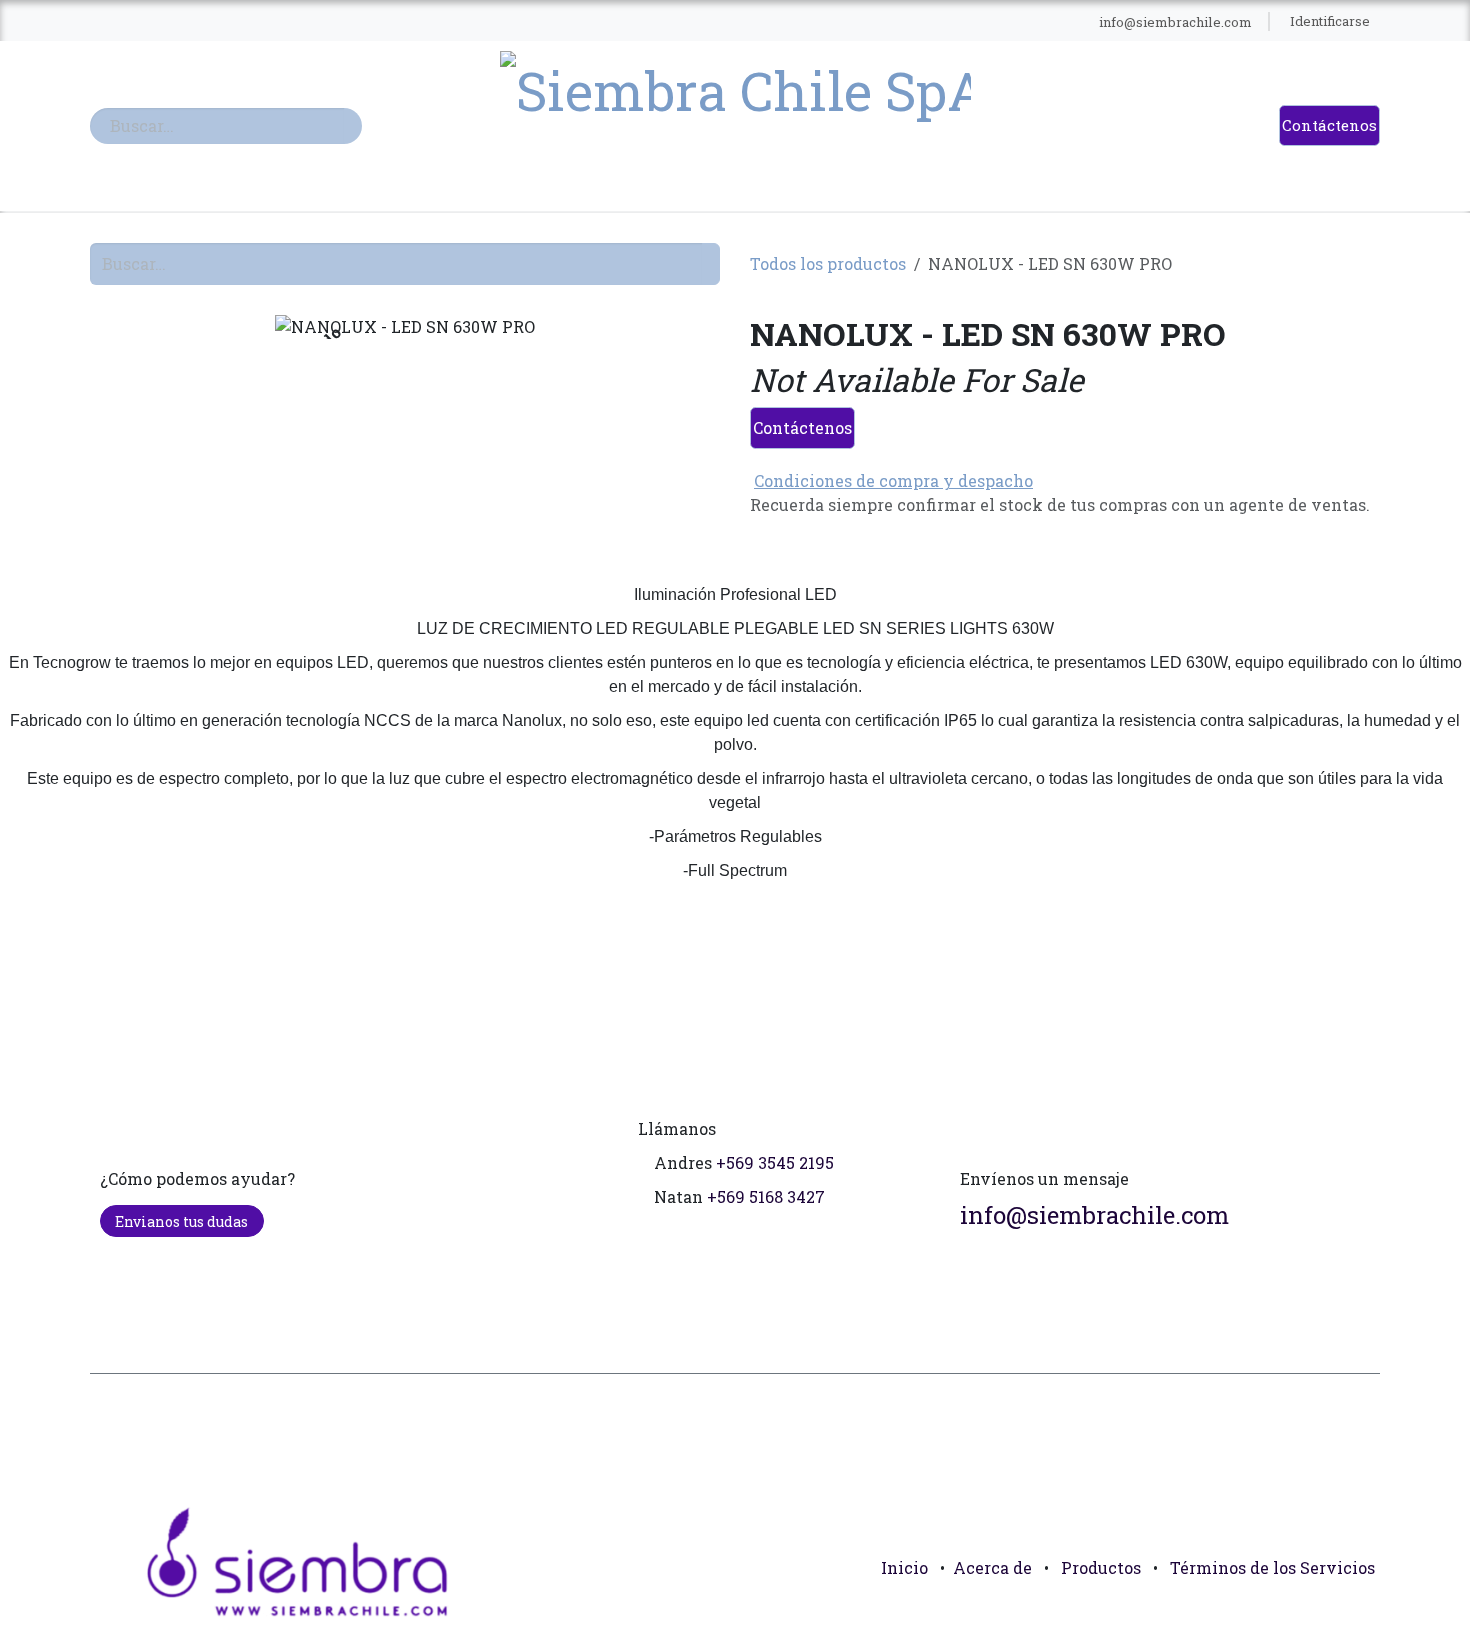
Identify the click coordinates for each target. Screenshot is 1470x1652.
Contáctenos (1329, 125)
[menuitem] (444, 22)
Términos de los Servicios (1272, 1567)
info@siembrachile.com (1094, 1215)
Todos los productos (828, 263)
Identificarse (1330, 21)
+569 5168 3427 (766, 1196)
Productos (1101, 1567)
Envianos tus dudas (181, 1221)
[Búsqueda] (353, 126)
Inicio (904, 1567)
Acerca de (992, 1567)
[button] (1356, 1612)
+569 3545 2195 (775, 1162)
